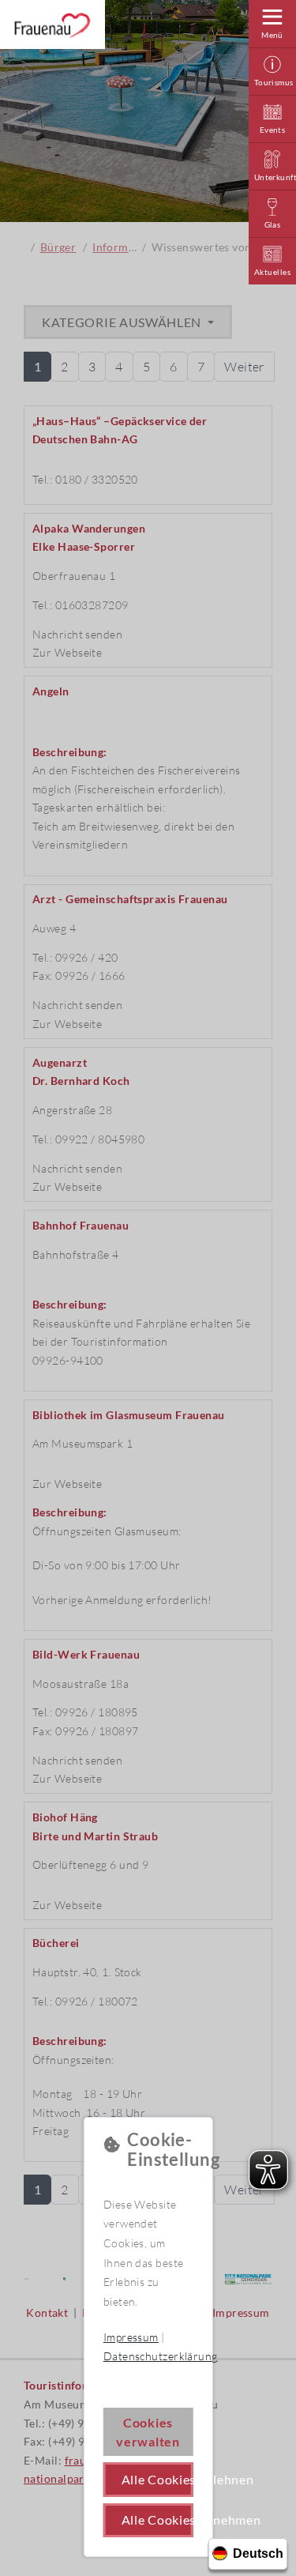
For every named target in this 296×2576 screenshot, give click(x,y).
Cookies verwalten (148, 2432)
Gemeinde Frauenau (52, 25)
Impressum (131, 2337)
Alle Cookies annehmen (157, 2520)
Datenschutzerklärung (161, 2356)
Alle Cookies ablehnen (157, 2479)
